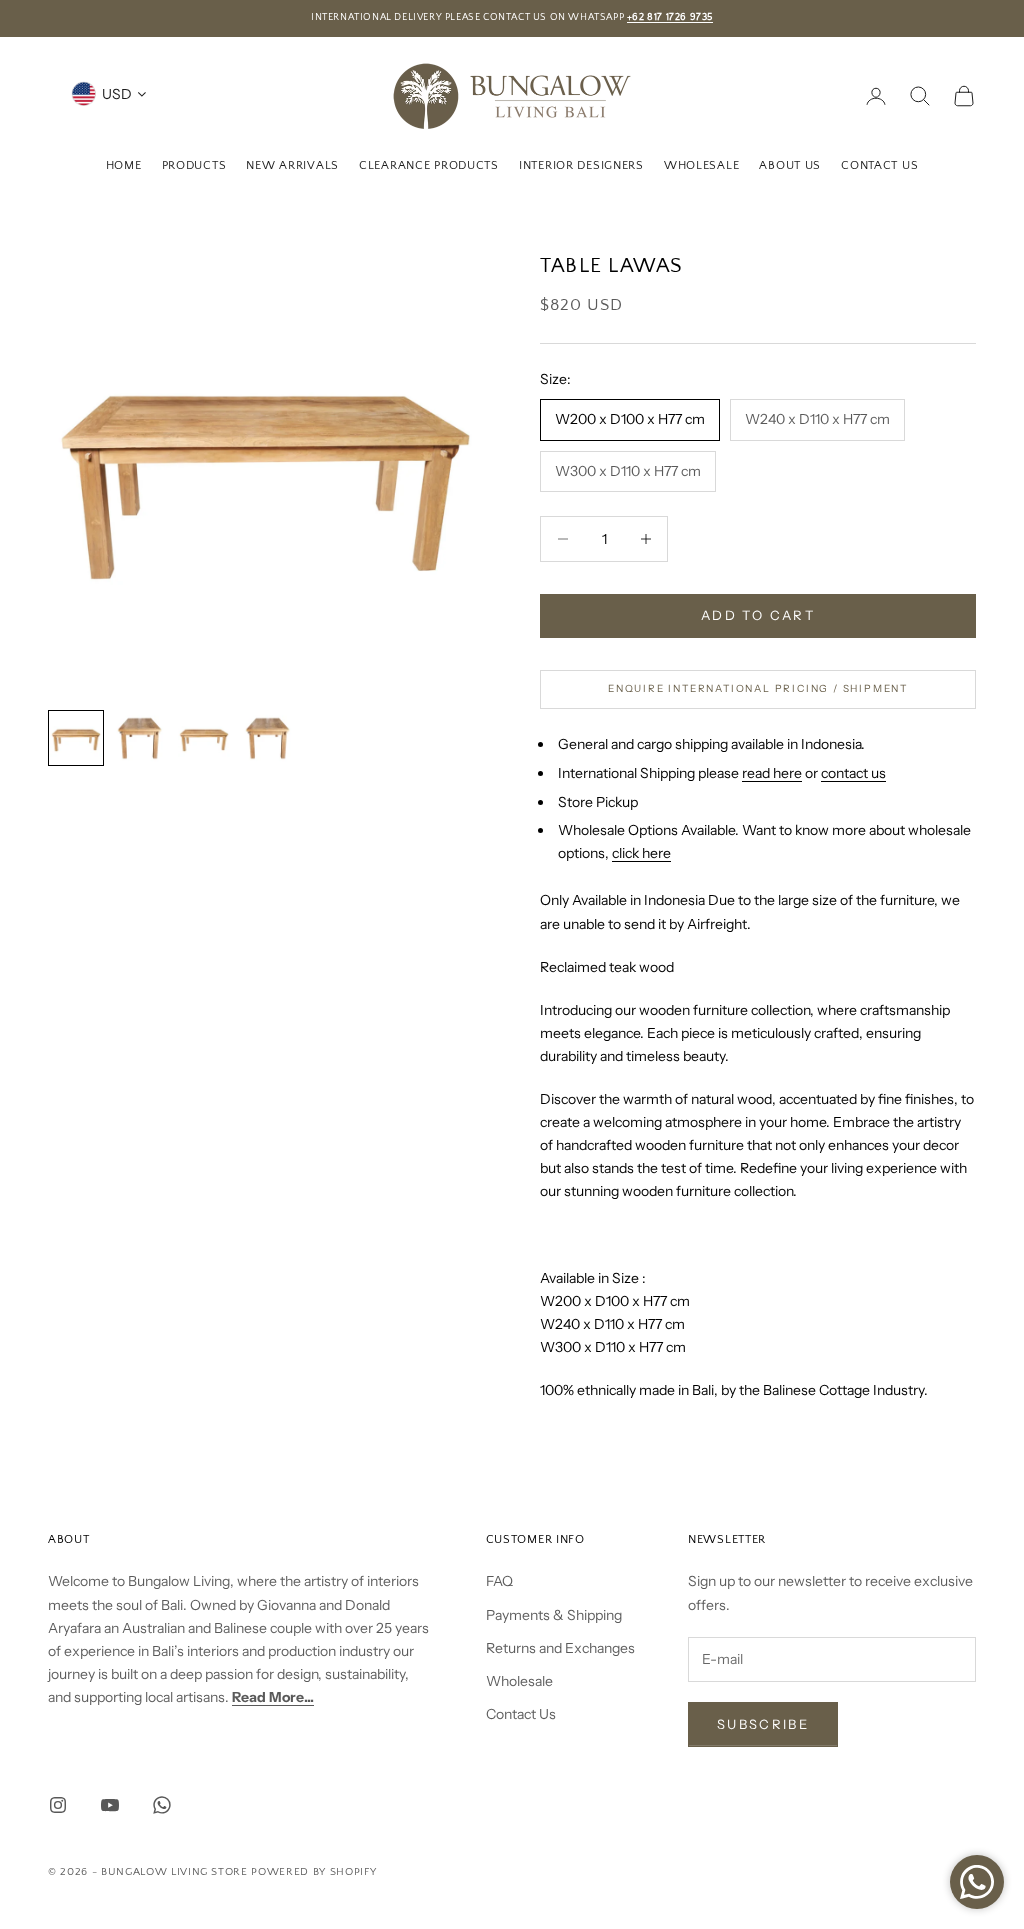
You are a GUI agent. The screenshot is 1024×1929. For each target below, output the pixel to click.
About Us (790, 165)
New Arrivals (292, 165)
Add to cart (758, 615)
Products (194, 165)
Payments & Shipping (554, 1615)
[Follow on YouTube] (110, 1805)
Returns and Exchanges (560, 1648)
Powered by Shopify (313, 1872)
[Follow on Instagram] (58, 1805)
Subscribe (763, 1724)
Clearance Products (429, 165)
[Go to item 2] (140, 738)
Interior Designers (581, 165)
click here (641, 853)
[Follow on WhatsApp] (162, 1805)
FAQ (499, 1581)
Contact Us (879, 165)
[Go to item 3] (204, 738)
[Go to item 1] (76, 738)
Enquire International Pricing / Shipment (758, 688)
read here (772, 773)
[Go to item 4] (268, 738)
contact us (853, 773)
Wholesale (701, 165)
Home (124, 165)
